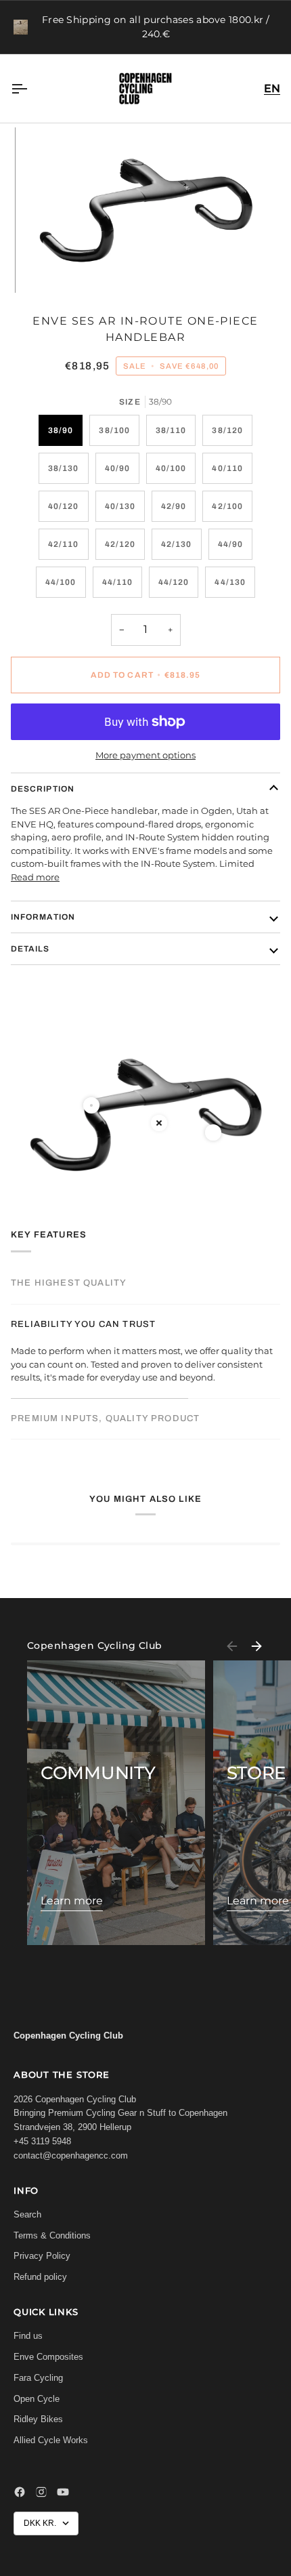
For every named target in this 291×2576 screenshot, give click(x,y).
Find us (28, 2336)
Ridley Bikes (38, 2419)
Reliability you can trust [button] (83, 1324)
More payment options (145, 755)
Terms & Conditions (52, 2235)
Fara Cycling (38, 2378)
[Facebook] (20, 2492)
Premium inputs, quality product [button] (105, 1418)
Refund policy (40, 2277)
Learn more (72, 1901)
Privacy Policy (42, 2256)
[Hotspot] (91, 1105)
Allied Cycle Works (51, 2440)
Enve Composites (48, 2357)
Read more (35, 877)
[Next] (256, 1646)
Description (43, 789)
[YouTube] (63, 2492)
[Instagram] (41, 2492)
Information (43, 917)
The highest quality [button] (69, 1283)
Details (30, 949)
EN (272, 88)
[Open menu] (31, 88)
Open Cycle (37, 2399)
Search (27, 2214)
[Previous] (232, 1646)
